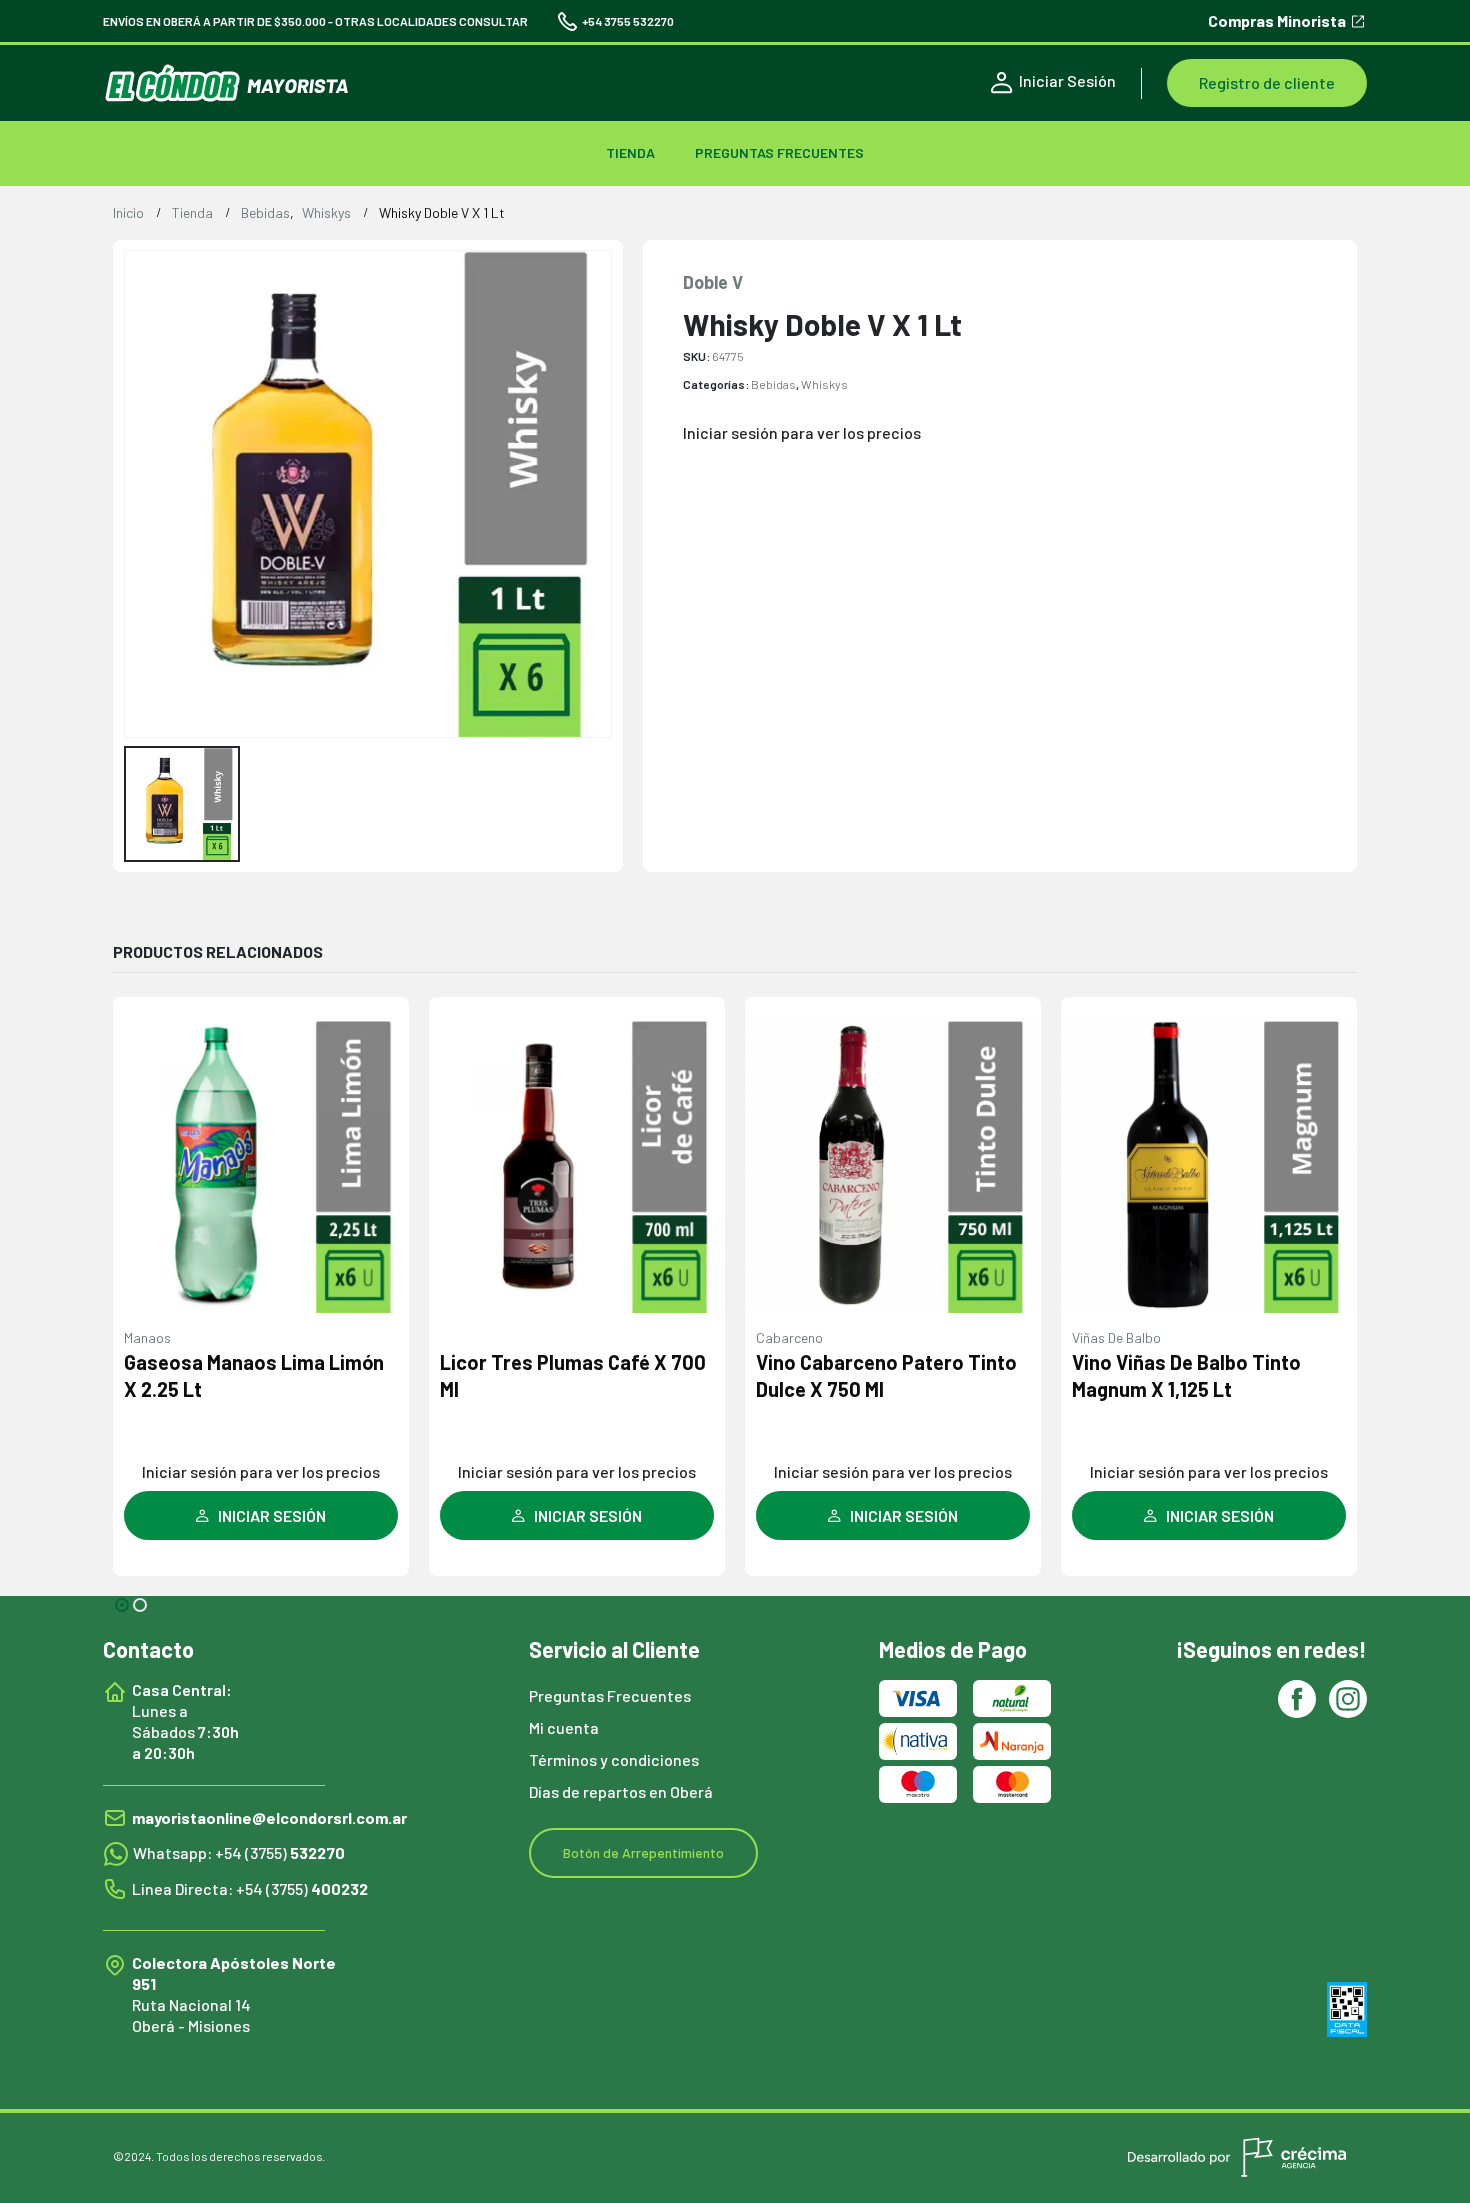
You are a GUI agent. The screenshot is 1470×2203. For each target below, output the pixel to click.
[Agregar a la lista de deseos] (383, 1033)
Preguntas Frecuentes (779, 152)
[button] (122, 1605)
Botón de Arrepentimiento (643, 1852)
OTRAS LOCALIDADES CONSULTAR (431, 21)
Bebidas (773, 384)
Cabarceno (789, 1337)
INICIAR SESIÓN (272, 1515)
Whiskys (824, 384)
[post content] (261, 1165)
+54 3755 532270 (628, 21)
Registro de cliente (1267, 82)
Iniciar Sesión (1067, 80)
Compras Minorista (1277, 21)
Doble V (713, 282)
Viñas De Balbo (1116, 1337)
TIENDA (630, 152)
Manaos (147, 1337)
